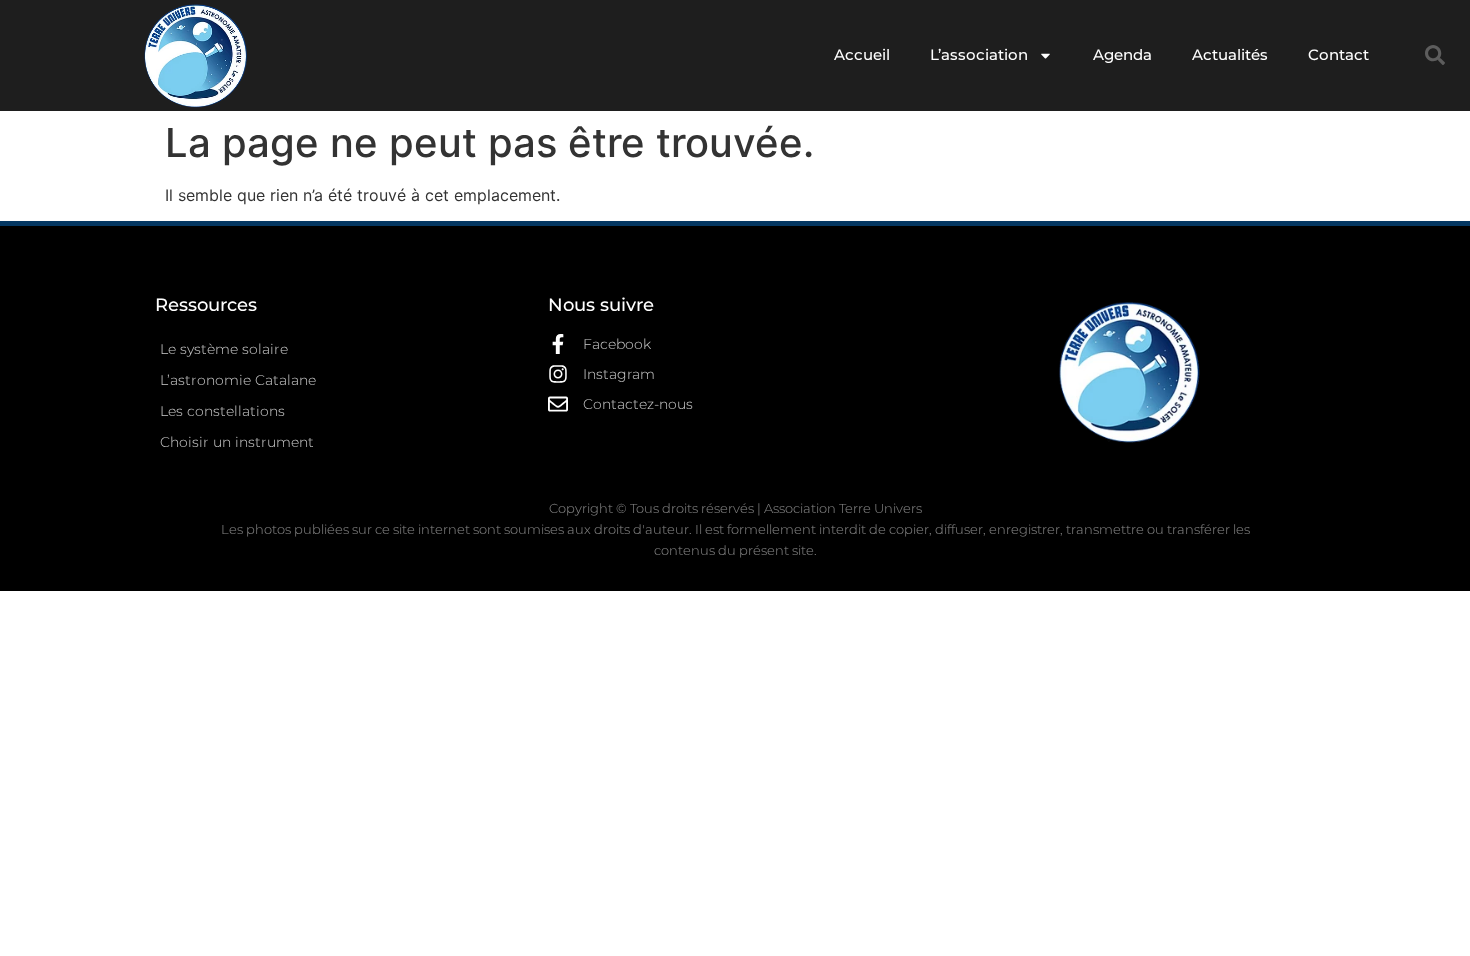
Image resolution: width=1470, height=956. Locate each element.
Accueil (862, 54)
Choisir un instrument (237, 442)
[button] (1435, 55)
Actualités (1230, 54)
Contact (1338, 54)
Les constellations (222, 411)
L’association (979, 54)
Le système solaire (224, 349)
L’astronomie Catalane (238, 380)
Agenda (1122, 54)
